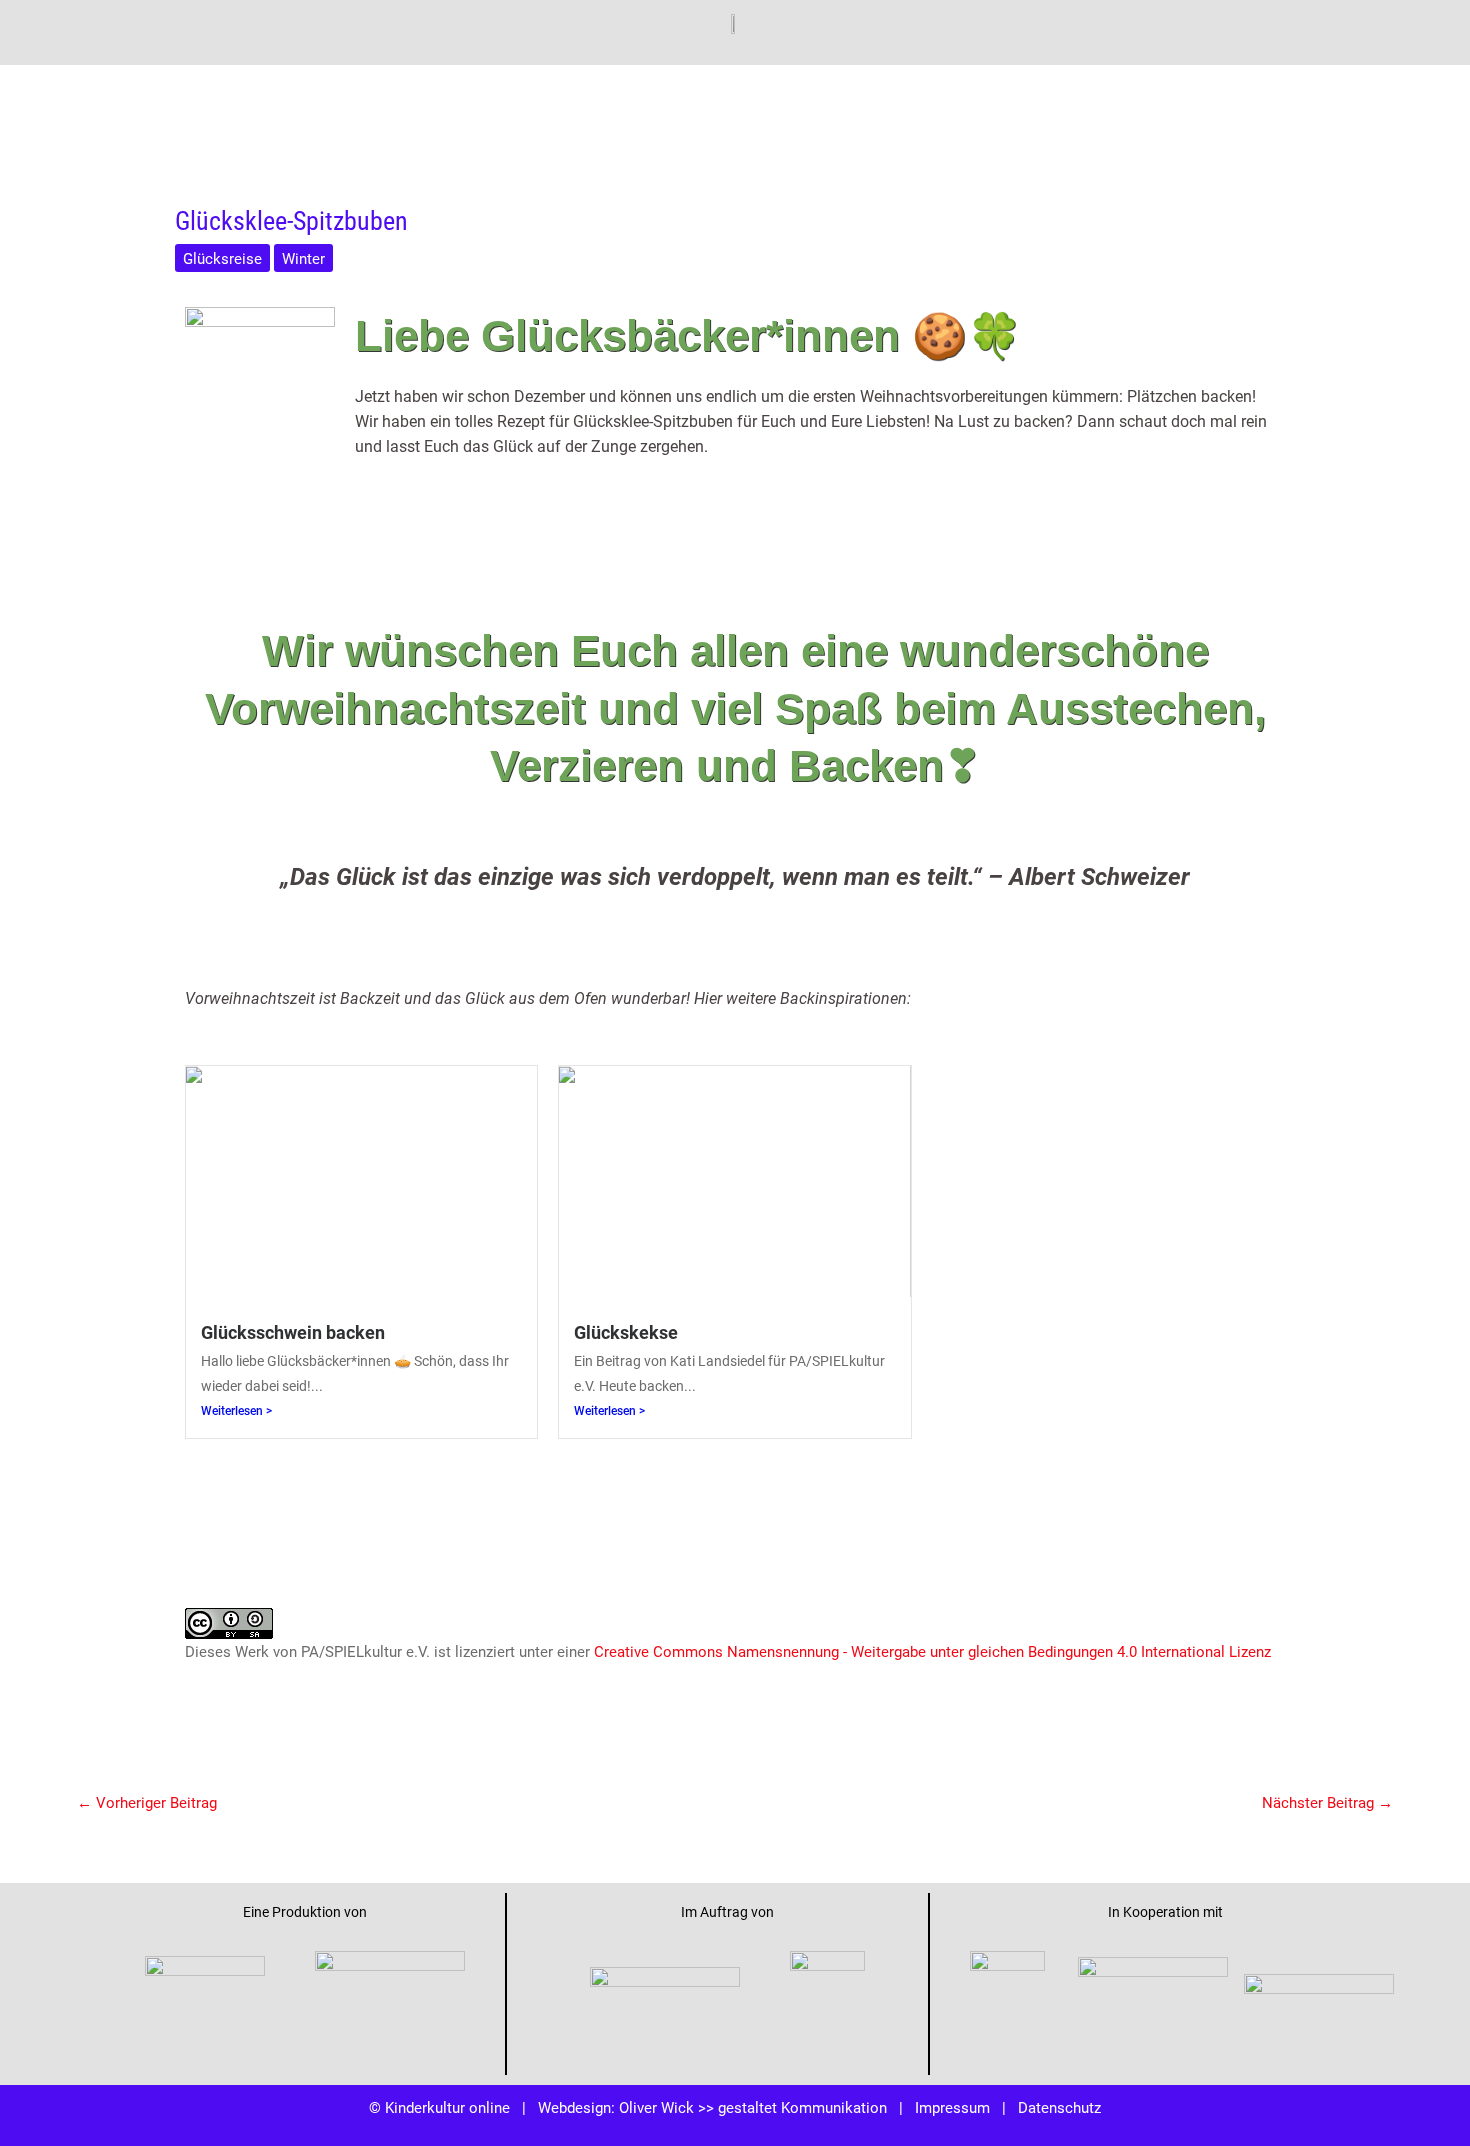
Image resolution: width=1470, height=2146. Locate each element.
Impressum (952, 2107)
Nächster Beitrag (1327, 1802)
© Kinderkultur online (439, 2107)
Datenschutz (1059, 2107)
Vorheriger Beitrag (147, 1802)
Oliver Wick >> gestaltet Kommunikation (753, 2107)
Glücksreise (222, 258)
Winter (303, 258)
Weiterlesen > (236, 1411)
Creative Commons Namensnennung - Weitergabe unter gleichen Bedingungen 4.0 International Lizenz (932, 1651)
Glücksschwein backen (293, 1332)
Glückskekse (626, 1332)
